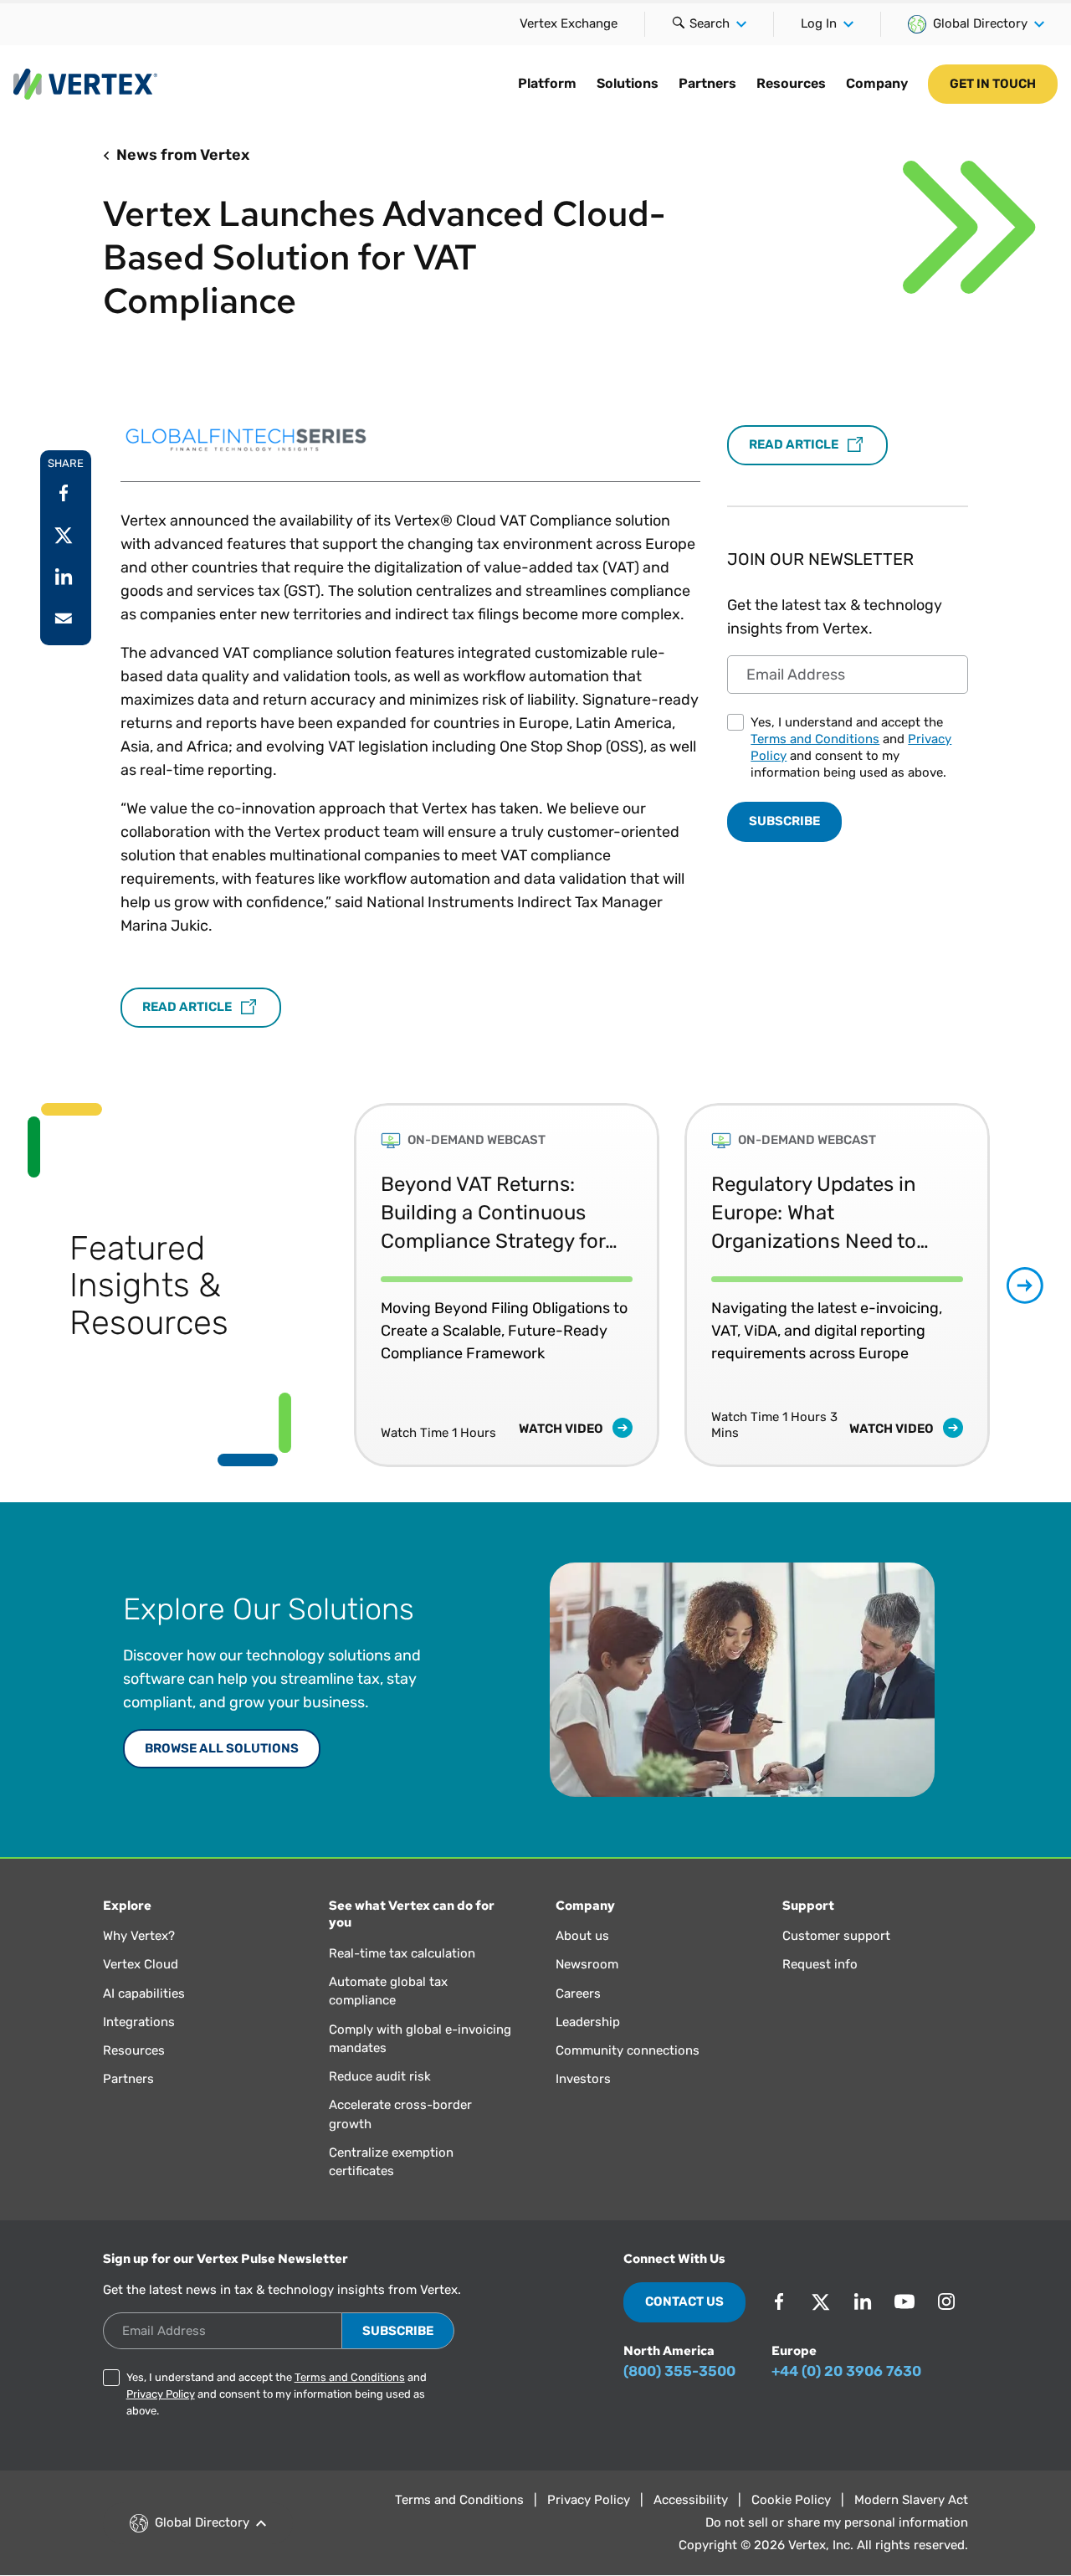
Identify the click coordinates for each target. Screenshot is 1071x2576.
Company (877, 83)
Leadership (588, 2022)
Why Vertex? (139, 1936)
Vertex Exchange (569, 23)
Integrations (139, 2022)
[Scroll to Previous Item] (318, 1285)
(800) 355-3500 (679, 2371)
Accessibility (691, 2500)
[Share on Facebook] (64, 493)
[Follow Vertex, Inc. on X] (821, 2301)
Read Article (188, 1007)
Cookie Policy (791, 2500)
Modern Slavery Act (911, 2500)
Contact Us (684, 2301)
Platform (547, 83)
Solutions (628, 83)
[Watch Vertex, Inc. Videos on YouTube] (904, 2301)
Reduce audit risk (380, 2076)
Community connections (628, 2050)
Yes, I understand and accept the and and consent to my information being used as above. (851, 747)
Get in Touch (993, 84)
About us (582, 1936)
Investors (583, 2079)
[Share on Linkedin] (64, 577)
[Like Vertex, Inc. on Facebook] (779, 2301)
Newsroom (587, 1964)
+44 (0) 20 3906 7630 (846, 2371)
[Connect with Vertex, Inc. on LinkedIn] (863, 2301)
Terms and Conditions (815, 739)
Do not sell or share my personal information (837, 2522)
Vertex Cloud (141, 1964)
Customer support (836, 1936)
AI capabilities (144, 1994)
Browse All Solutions (222, 1748)
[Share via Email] (64, 618)
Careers (578, 1994)
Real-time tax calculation (402, 1953)
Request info (820, 1964)
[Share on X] (64, 535)
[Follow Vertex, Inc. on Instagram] (946, 2301)
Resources (791, 83)
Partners (707, 83)
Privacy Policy (161, 2394)
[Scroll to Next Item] (1025, 1285)
